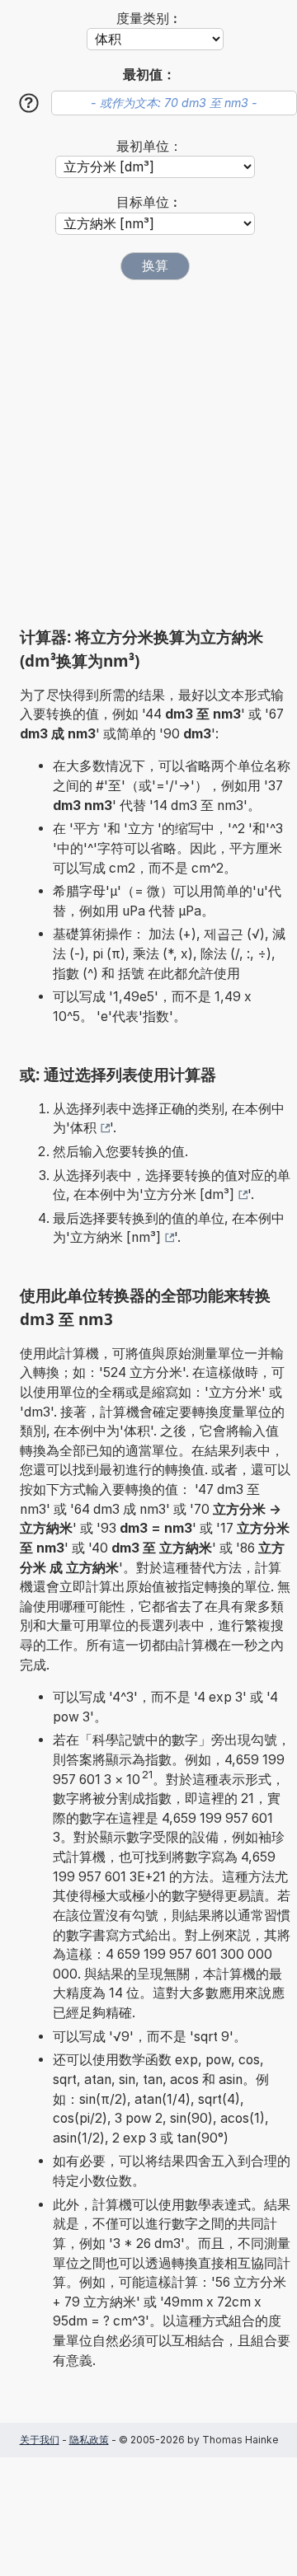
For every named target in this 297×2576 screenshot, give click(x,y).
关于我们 (40, 2440)
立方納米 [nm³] (115, 1237)
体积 (83, 1128)
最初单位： (149, 146)
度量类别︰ (149, 19)
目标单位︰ (149, 202)
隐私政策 (89, 2440)
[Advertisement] (148, 453)
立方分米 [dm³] (189, 1194)
